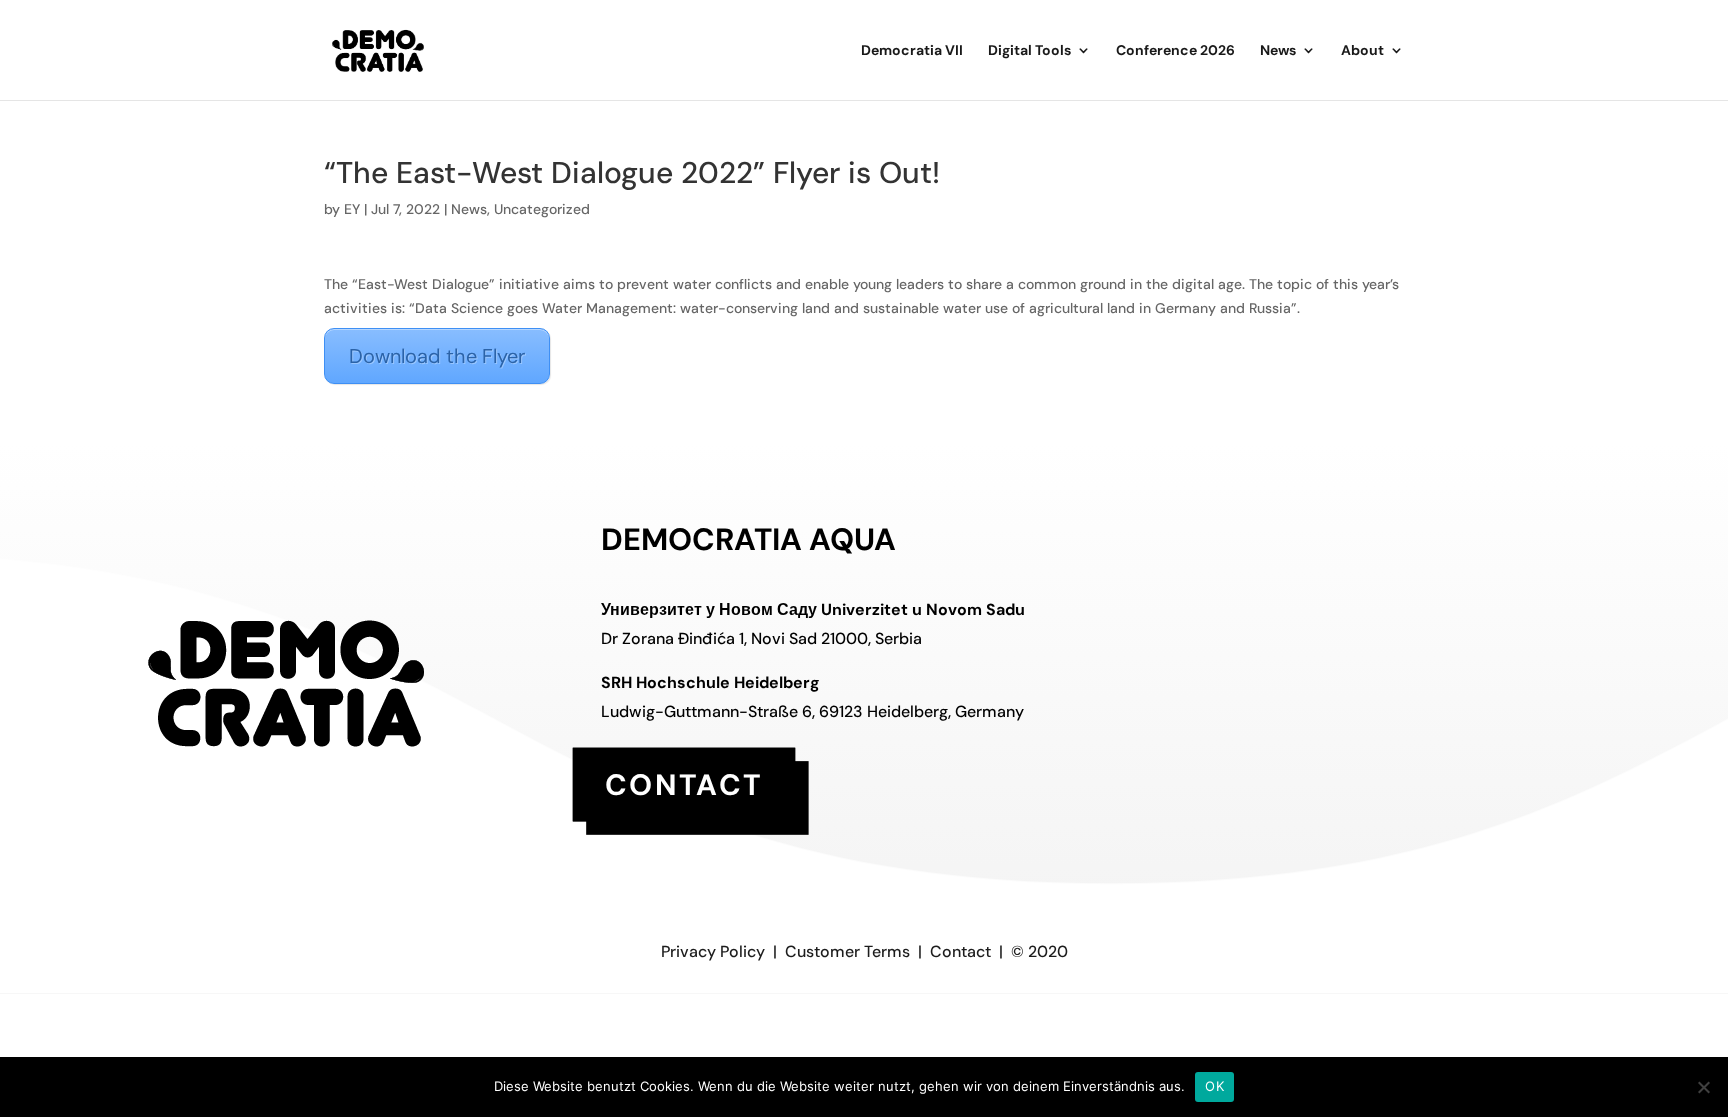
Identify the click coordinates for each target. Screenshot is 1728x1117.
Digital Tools (1029, 51)
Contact (960, 951)
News (1278, 51)
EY (352, 209)
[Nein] (1703, 1087)
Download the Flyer (437, 356)
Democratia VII (912, 51)
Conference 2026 (1175, 51)
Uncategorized (542, 209)
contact (684, 783)
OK (1214, 1086)
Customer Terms (847, 951)
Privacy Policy (713, 951)
